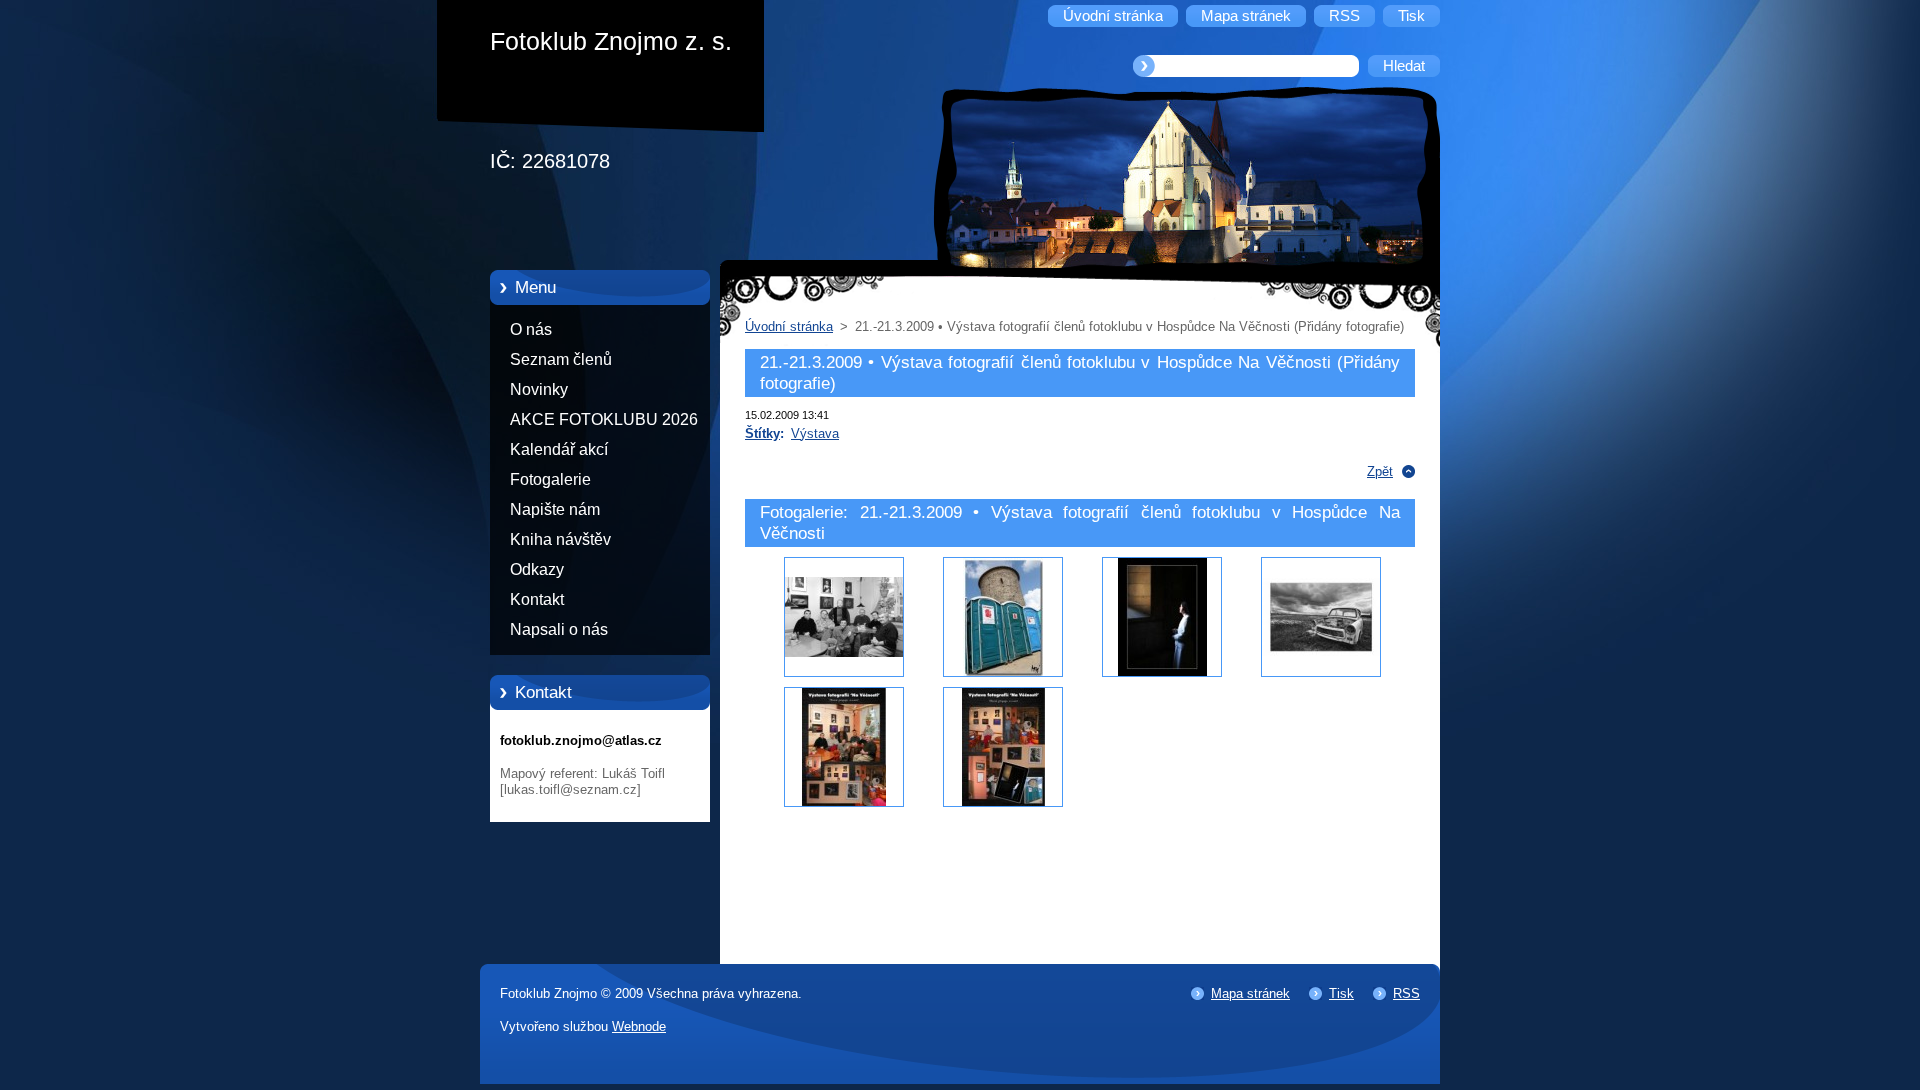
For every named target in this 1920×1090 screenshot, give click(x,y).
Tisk (1341, 993)
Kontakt (537, 599)
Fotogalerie (550, 479)
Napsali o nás (559, 629)
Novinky (539, 389)
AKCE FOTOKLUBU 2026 (604, 419)
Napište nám (555, 509)
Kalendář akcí (559, 449)
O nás (531, 329)
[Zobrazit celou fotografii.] (844, 617)
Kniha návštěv (560, 539)
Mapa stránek (1250, 993)
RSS (1406, 993)
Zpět (1380, 471)
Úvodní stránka (789, 326)
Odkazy (537, 569)
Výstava (815, 433)
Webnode (639, 1026)
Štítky (762, 433)
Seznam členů (561, 359)
